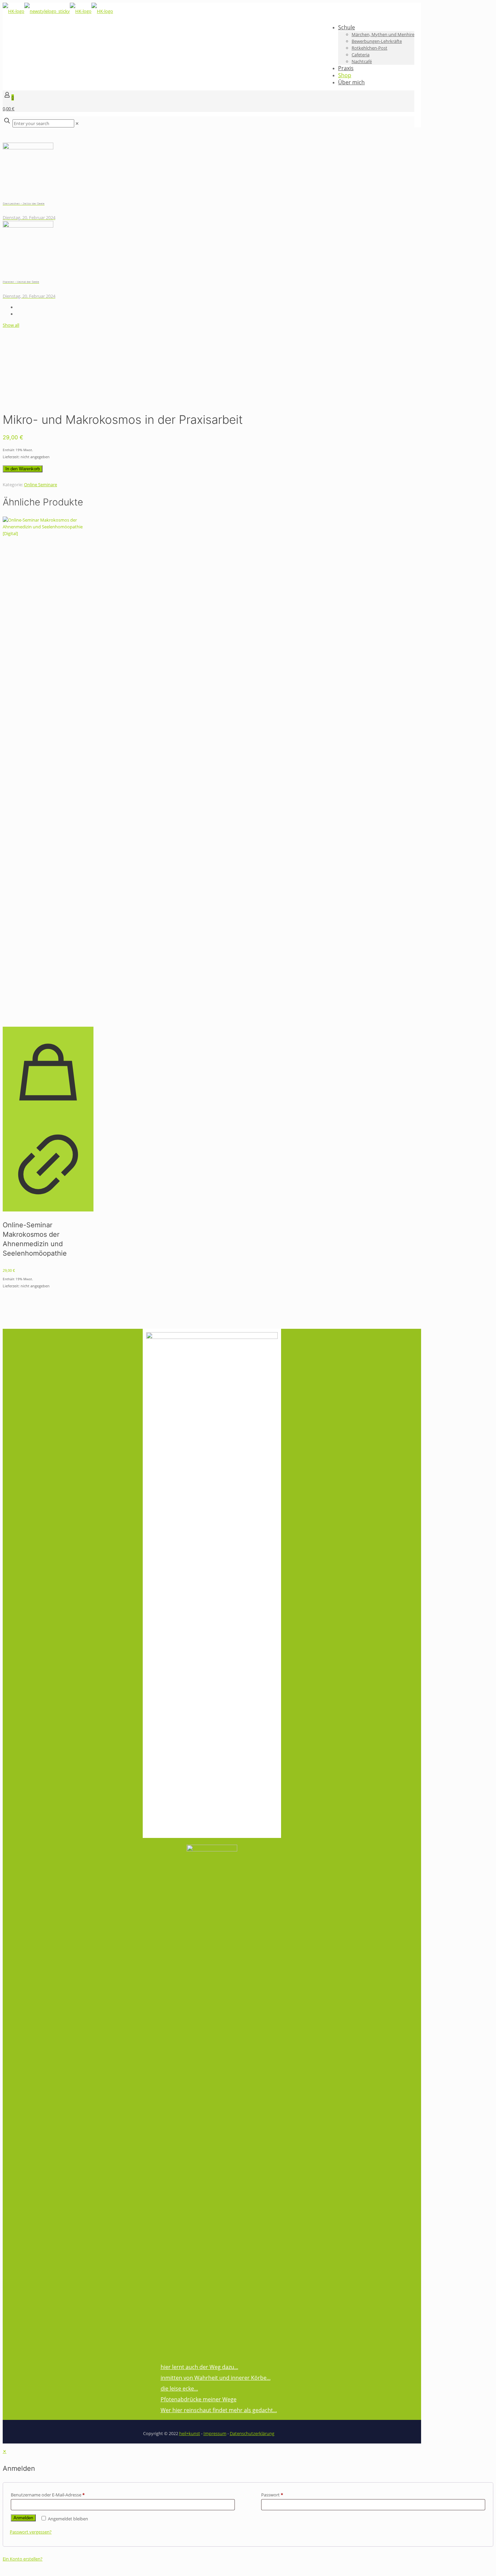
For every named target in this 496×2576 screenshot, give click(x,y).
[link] (77, 123)
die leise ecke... (179, 2389)
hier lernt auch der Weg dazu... (199, 2367)
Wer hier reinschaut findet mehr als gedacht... (219, 2410)
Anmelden (23, 2518)
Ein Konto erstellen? (23, 2559)
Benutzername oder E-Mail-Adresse (48, 2495)
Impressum (215, 2433)
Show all (11, 325)
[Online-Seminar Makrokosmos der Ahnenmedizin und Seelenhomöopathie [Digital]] (48, 769)
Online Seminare (40, 485)
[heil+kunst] (58, 11)
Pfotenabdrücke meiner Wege (199, 2399)
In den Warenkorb (23, 469)
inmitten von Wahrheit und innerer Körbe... (216, 2378)
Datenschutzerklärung (252, 2433)
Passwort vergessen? (31, 2532)
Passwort (272, 2495)
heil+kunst (190, 2433)
